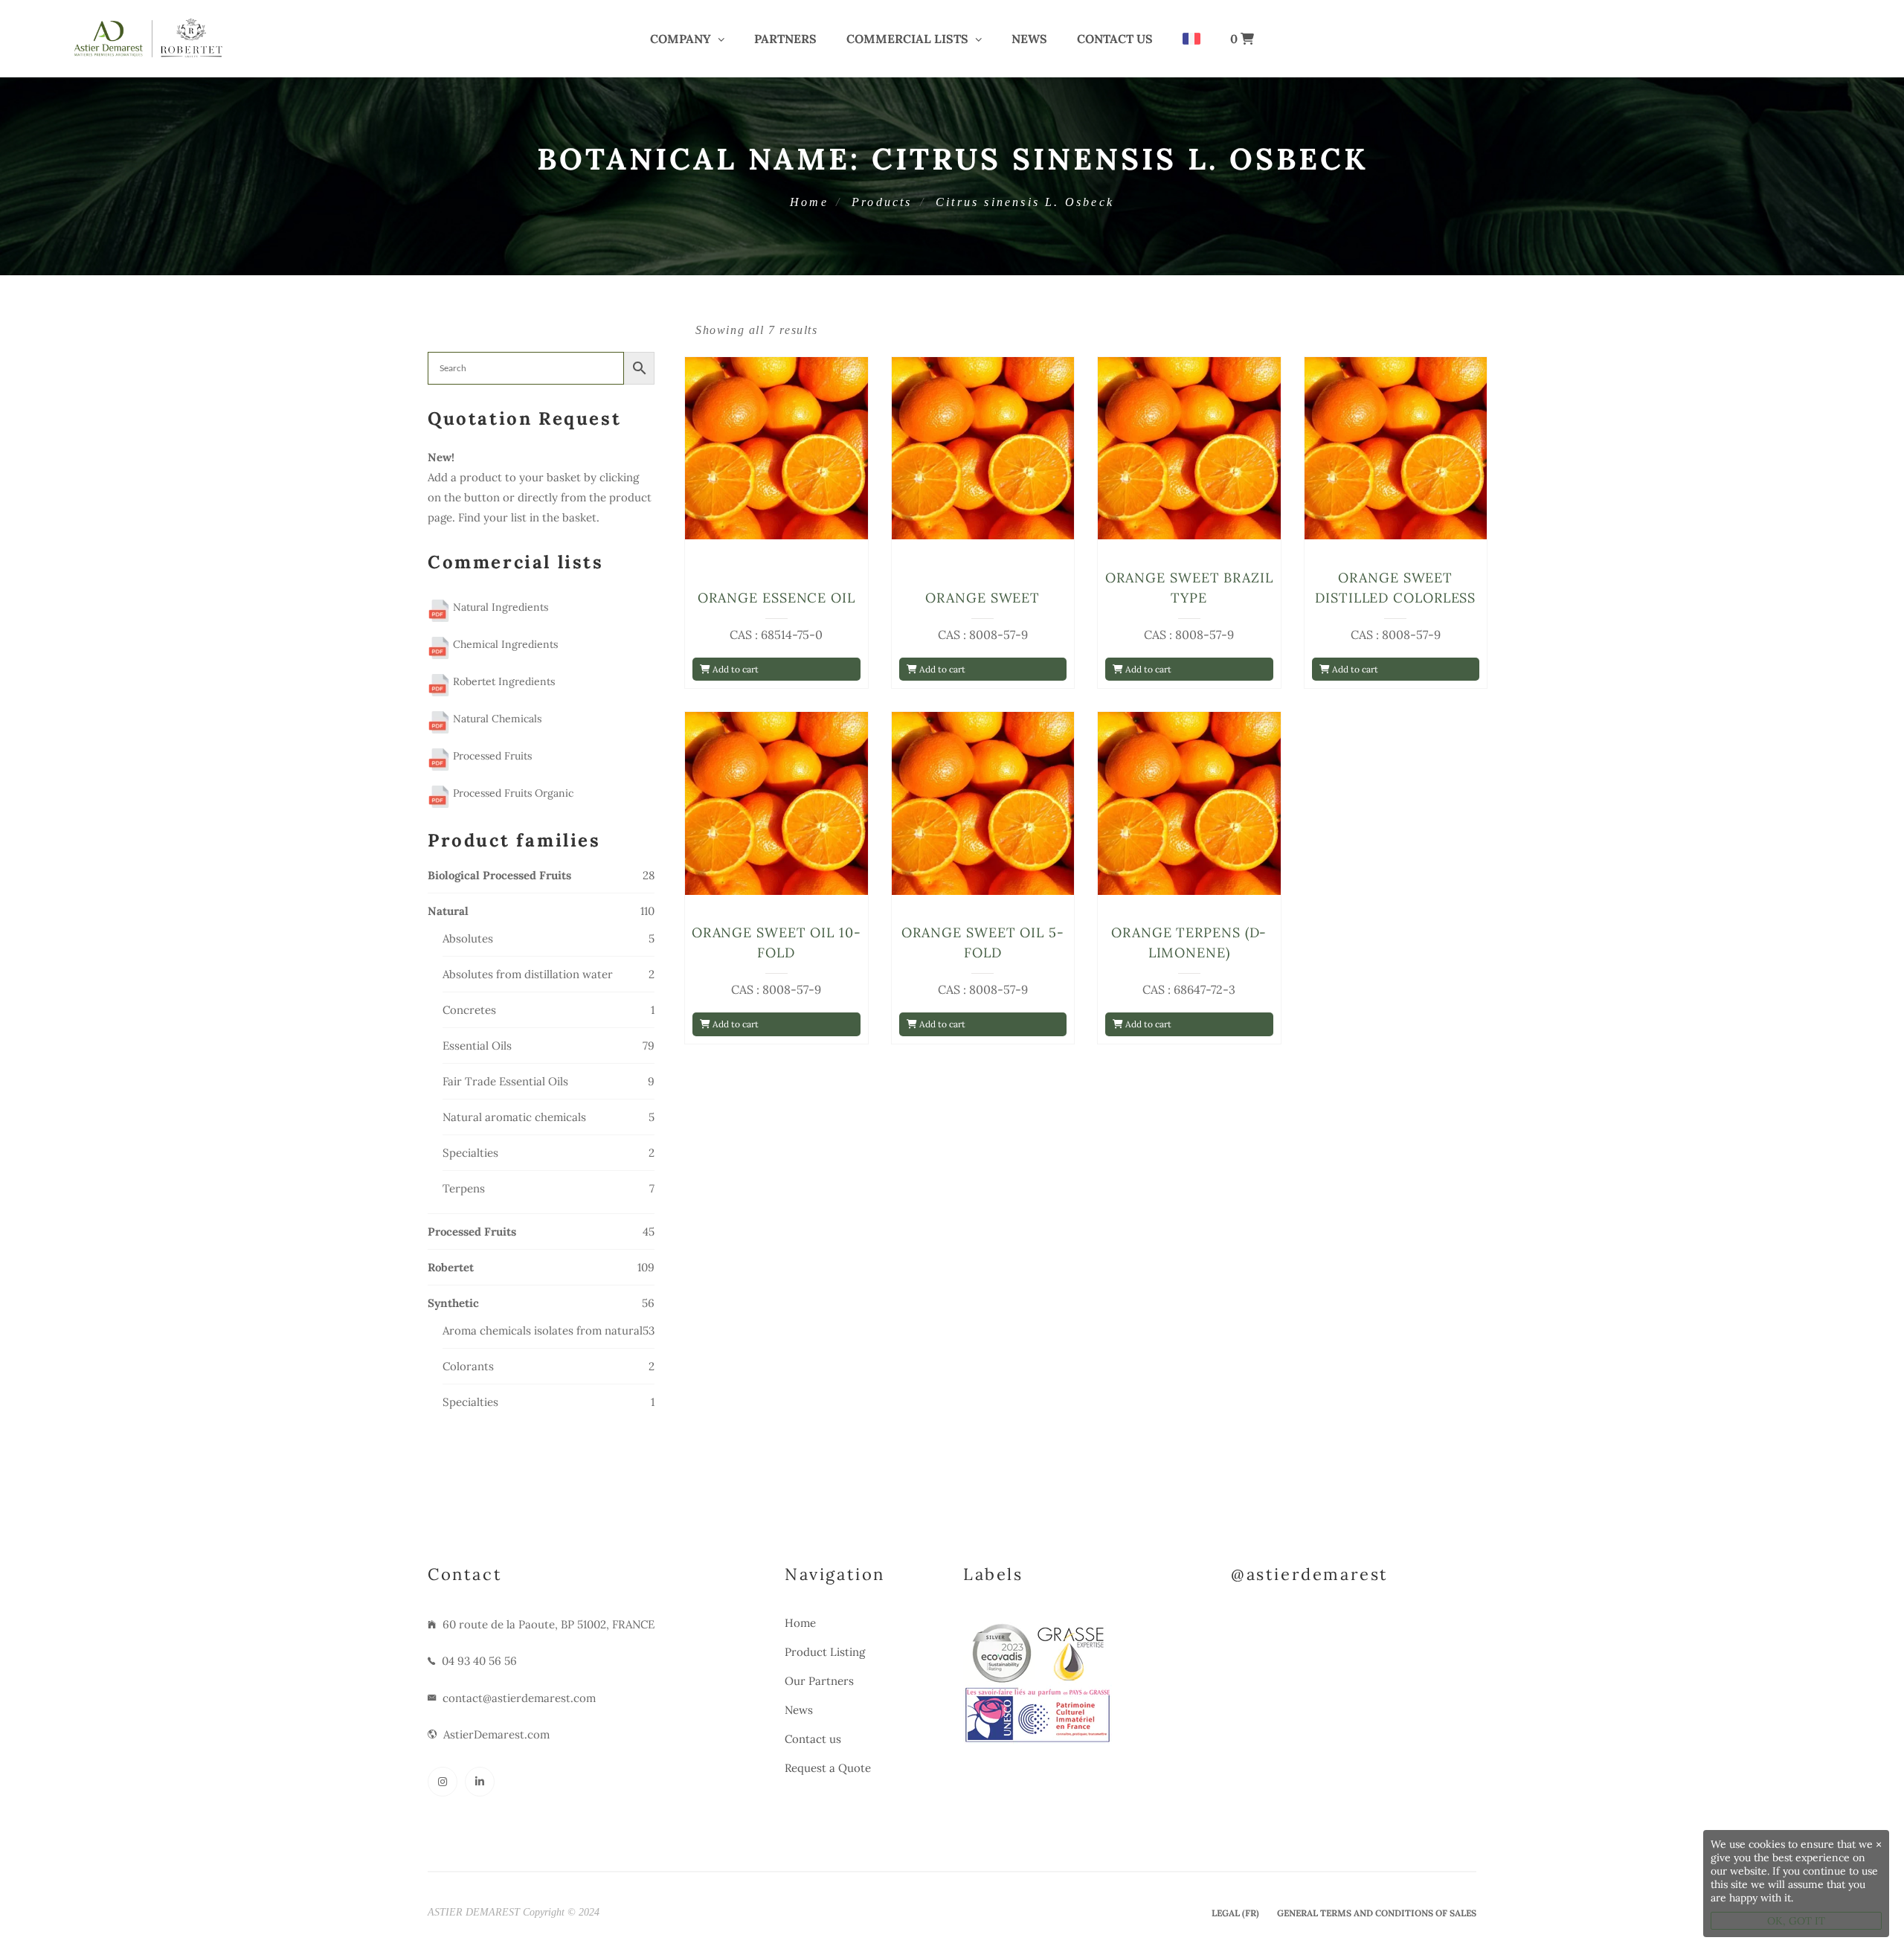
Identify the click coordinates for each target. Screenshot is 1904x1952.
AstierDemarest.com (496, 1734)
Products (882, 202)
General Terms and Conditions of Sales (1377, 1913)
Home (809, 202)
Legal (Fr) (1235, 1913)
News (1029, 39)
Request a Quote (828, 1768)
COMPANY (681, 39)
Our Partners (819, 1681)
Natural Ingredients (499, 607)
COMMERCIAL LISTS (907, 39)
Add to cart (734, 669)
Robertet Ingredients (502, 681)
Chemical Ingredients (504, 644)
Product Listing (825, 1652)
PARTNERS (785, 39)
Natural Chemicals (496, 719)
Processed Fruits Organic (512, 793)
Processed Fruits (491, 756)
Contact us (1115, 39)
